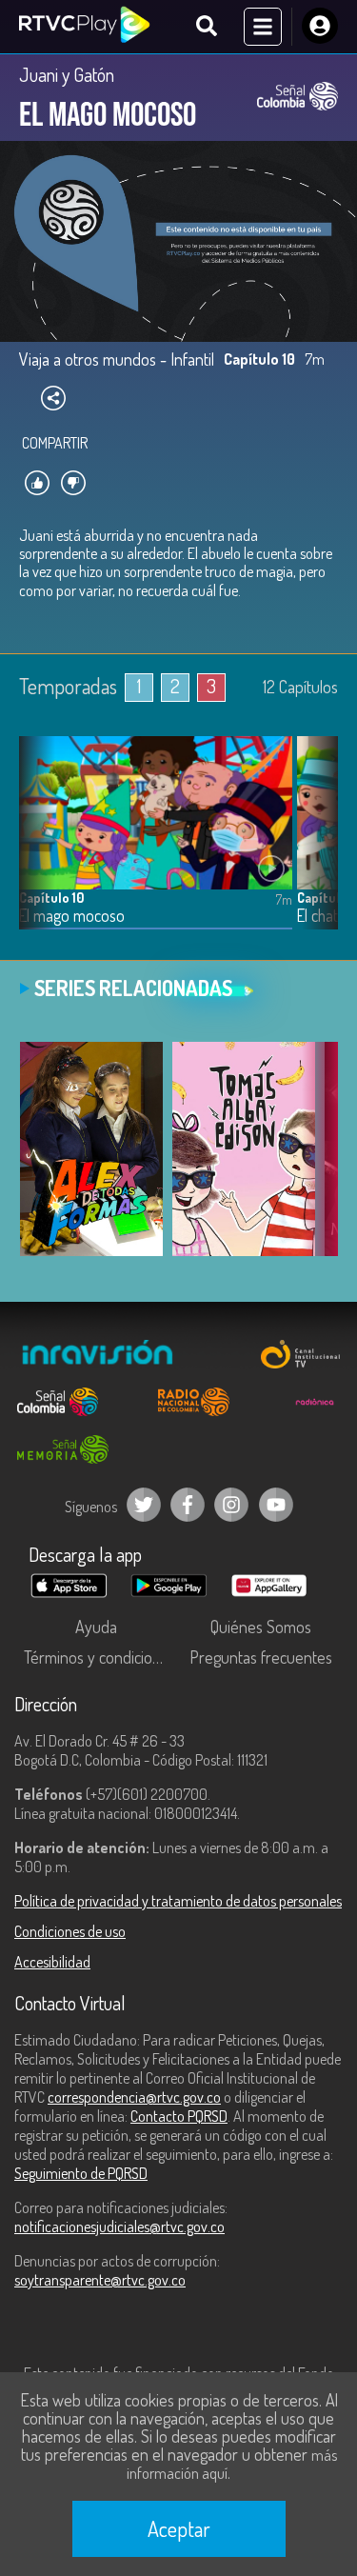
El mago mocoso (72, 916)
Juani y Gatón (67, 74)
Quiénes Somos (261, 1627)
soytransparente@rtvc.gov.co (100, 2280)
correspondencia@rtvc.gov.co (134, 2097)
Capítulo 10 (51, 898)
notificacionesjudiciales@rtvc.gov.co (119, 2227)
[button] (314, 847)
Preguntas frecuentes (261, 1657)
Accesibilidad (52, 1962)
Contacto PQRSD (179, 2116)
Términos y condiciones (100, 1657)
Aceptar (179, 2528)
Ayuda (96, 1627)
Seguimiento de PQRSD (81, 2173)
